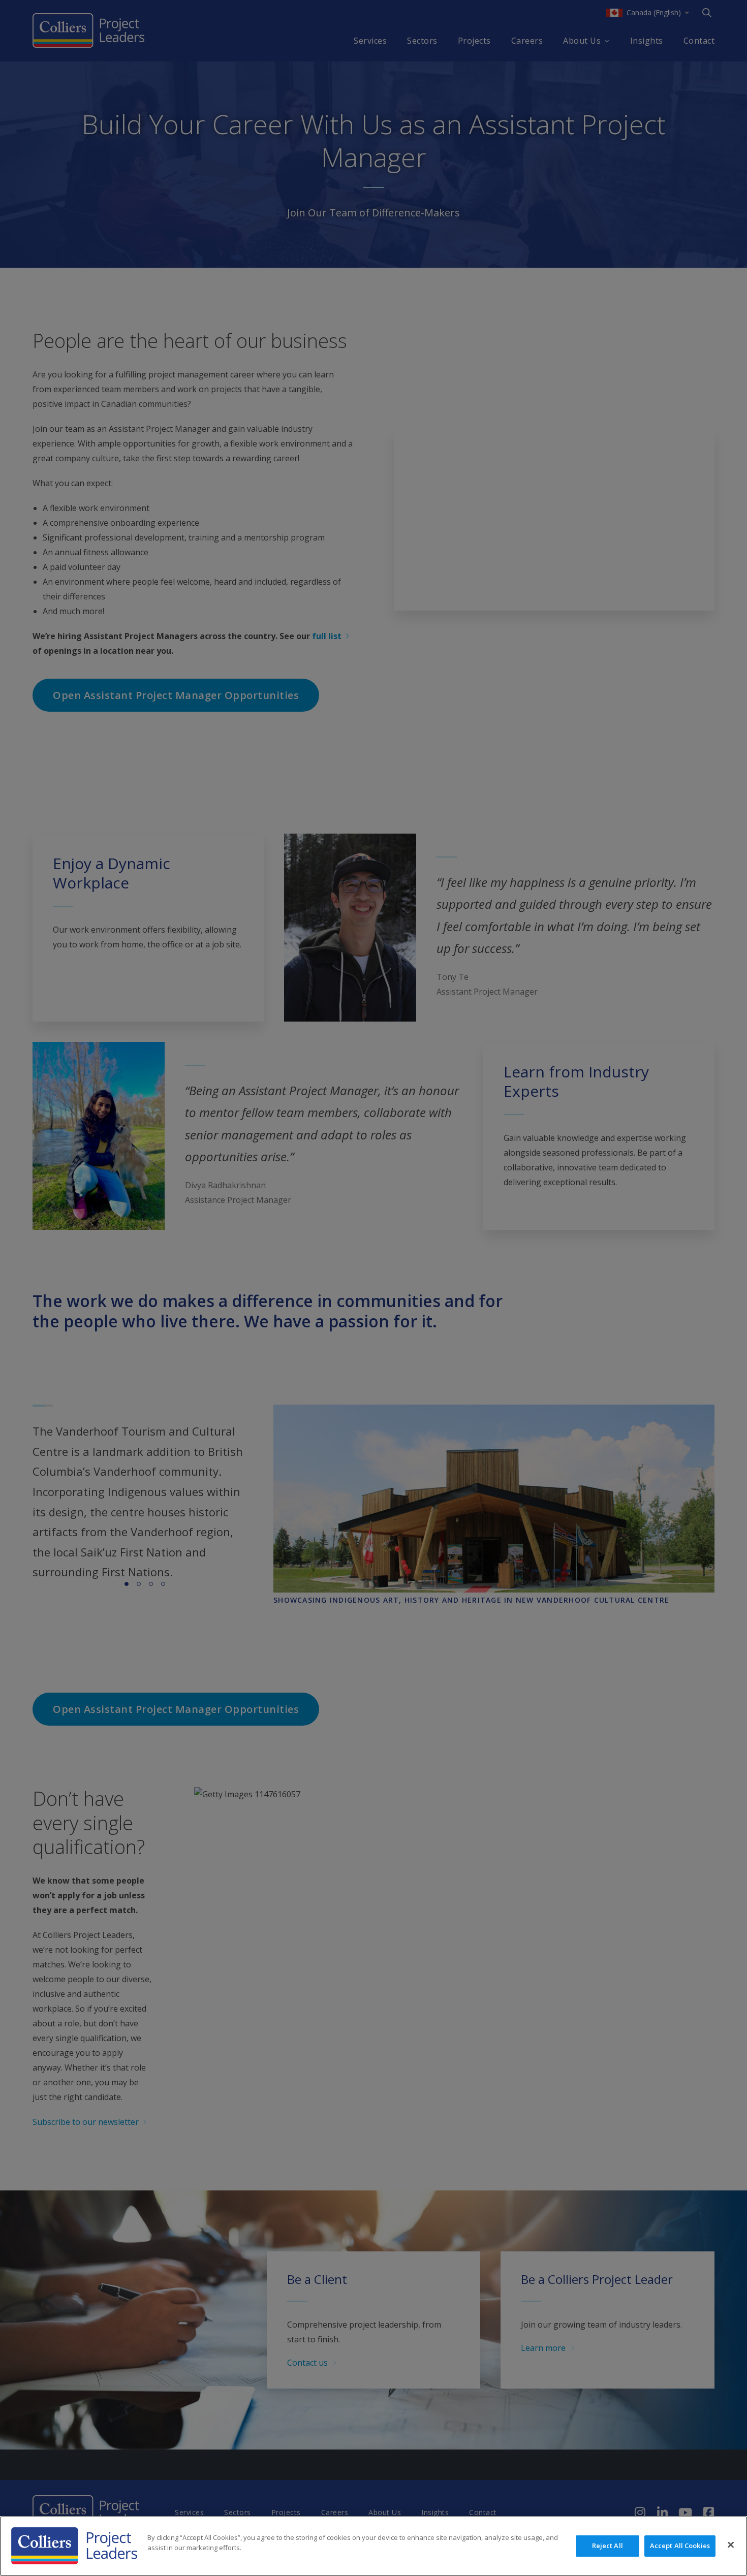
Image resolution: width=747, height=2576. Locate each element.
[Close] (731, 2545)
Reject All (608, 2546)
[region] (373, 2546)
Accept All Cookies (680, 2546)
